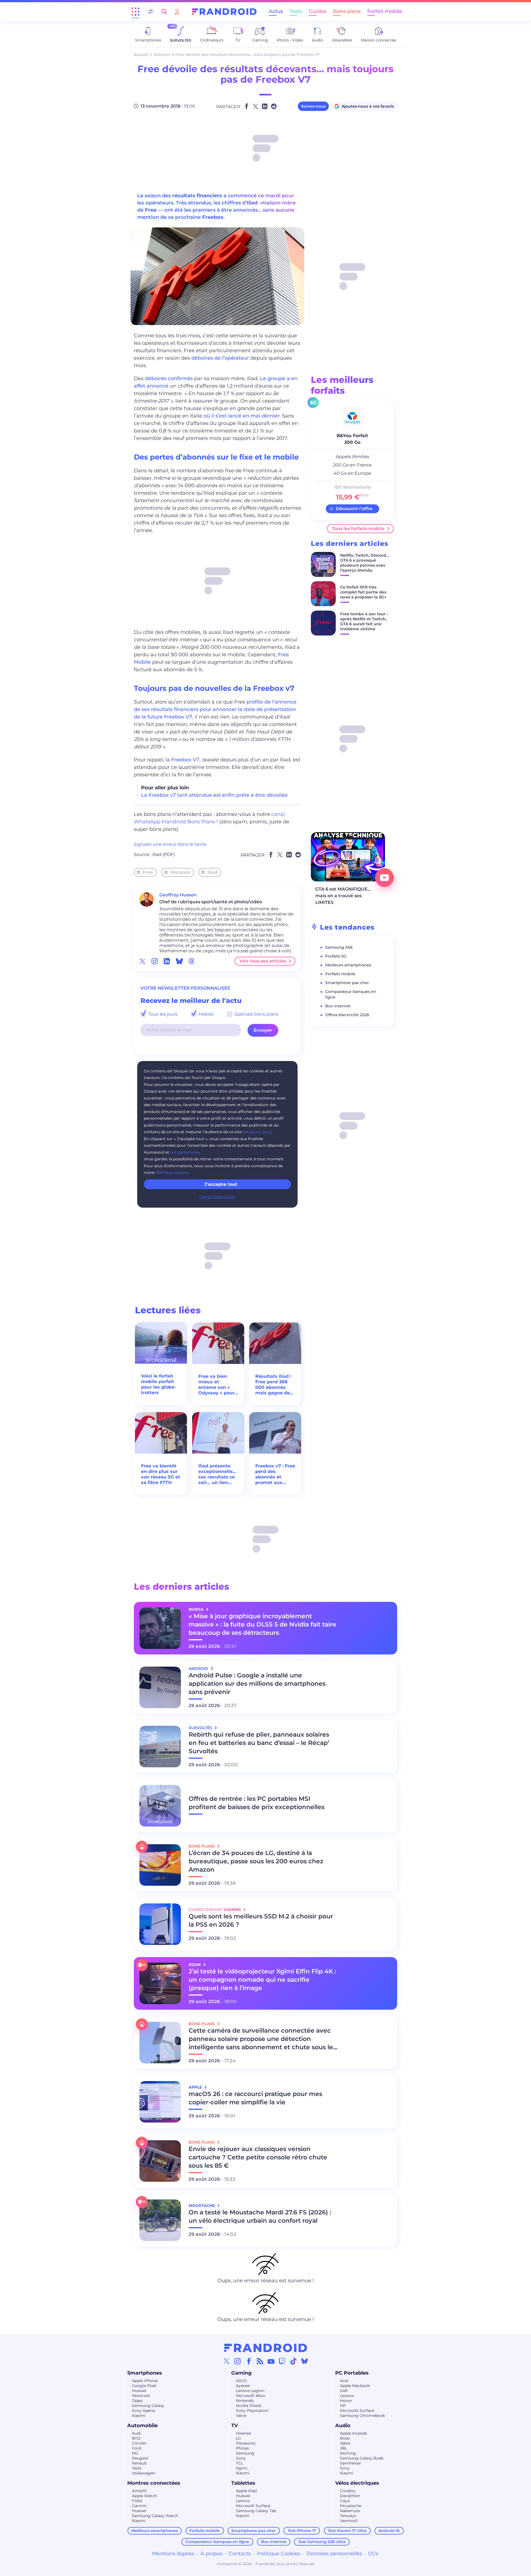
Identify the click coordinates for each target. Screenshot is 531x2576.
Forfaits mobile (340, 974)
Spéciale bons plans (256, 1014)
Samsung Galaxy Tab (256, 2511)
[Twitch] (282, 2361)
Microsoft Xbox (250, 2396)
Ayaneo (243, 2386)
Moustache (351, 2506)
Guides (318, 11)
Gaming (241, 2373)
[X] (227, 2361)
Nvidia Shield (248, 2406)
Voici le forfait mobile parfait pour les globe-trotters (158, 1384)
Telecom (162, 55)
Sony (241, 2458)
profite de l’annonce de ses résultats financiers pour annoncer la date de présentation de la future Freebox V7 (215, 709)
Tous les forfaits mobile (358, 529)
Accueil (141, 55)
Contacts (240, 2554)
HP (343, 2406)
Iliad (212, 872)
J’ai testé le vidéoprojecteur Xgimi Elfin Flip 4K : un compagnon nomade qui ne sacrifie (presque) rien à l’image (262, 1980)
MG (135, 2453)
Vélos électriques (357, 2483)
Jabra (345, 2443)
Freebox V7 (185, 760)
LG (239, 2438)
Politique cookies (172, 1172)
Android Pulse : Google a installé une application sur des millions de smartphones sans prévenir (257, 1684)
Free (148, 872)
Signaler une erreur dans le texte (170, 844)
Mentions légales (173, 2554)
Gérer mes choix (217, 1197)
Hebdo (206, 1014)
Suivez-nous (313, 106)
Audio (343, 2425)
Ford (136, 2448)
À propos (212, 2554)
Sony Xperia (143, 2411)
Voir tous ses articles (263, 961)
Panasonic (246, 2443)
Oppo (137, 2401)
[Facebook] (249, 2361)
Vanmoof (349, 2521)
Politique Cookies (279, 2554)
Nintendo (245, 2401)
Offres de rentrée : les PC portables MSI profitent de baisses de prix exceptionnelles (257, 1803)
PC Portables (352, 2373)
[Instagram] (238, 2361)
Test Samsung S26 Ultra (322, 2542)
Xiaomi (139, 2416)
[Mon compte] (177, 11)
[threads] (192, 961)
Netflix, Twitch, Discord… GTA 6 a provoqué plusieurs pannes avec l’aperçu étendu (365, 563)
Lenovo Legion (250, 2391)
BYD (136, 2438)
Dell (344, 2391)
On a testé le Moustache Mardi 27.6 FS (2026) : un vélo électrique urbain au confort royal (260, 2216)
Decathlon (350, 2496)
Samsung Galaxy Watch (155, 2516)
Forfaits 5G (336, 956)
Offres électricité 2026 (347, 1015)
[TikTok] (293, 2361)
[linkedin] (167, 961)
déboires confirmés (169, 378)
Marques (180, 872)
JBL (343, 2448)
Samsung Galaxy (148, 2406)
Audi (136, 2433)
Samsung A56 (339, 947)
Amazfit (140, 2491)
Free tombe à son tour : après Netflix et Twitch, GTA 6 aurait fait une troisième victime (364, 621)
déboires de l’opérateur (220, 358)
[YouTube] (271, 2361)
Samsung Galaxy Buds (362, 2458)
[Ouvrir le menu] (136, 12)
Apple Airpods (353, 2433)
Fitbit (137, 2501)
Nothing (348, 2453)
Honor (346, 2401)
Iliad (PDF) (164, 854)
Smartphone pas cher (347, 983)
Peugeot (140, 2458)
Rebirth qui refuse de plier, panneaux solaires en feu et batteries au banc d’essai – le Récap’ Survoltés (259, 1743)
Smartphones (145, 2373)
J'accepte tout (221, 1184)
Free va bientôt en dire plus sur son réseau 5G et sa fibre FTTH (161, 1474)
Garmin (139, 2506)
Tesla (137, 2468)
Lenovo (347, 2396)
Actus (276, 11)
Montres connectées (154, 2483)
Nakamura (350, 2511)
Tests (296, 11)
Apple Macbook (355, 2386)
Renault (139, 2463)
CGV (373, 2554)
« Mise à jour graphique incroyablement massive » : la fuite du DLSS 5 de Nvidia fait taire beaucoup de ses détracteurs (262, 1624)
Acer (344, 2381)
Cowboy (348, 2491)
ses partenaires (185, 1152)
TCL (240, 2463)
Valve (241, 2416)
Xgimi (242, 2468)
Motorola (141, 2396)
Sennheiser (351, 2463)
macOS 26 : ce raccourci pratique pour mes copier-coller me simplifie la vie (255, 2098)
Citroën (139, 2443)
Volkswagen (144, 2473)
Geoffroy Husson (178, 895)
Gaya (345, 2501)
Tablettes (243, 2483)
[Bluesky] (304, 2361)
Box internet (338, 1006)
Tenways (348, 2516)
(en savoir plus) (257, 1132)
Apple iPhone (145, 2381)
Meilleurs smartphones (348, 965)
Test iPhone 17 (302, 2531)
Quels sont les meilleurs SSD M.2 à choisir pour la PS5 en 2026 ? (261, 1920)
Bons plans (347, 11)
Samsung (245, 2453)
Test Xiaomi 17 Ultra (347, 2531)
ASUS (241, 2381)
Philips (242, 2448)
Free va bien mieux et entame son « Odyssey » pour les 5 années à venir (216, 1385)
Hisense (243, 2433)
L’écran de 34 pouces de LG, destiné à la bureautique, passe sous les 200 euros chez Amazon (256, 1861)
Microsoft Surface (357, 2411)
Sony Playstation (252, 2411)
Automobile (142, 2425)
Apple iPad (246, 2491)
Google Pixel (144, 2386)
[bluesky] (179, 961)
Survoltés (201, 1728)
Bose (345, 2438)
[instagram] (155, 961)
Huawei (139, 2391)
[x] (142, 961)
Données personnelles (334, 2554)
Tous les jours (162, 1014)
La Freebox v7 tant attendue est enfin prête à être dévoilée (214, 795)
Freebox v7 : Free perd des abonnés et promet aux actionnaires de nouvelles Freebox (275, 1474)
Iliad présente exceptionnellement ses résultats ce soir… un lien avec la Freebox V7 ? (218, 1474)
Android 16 (389, 2531)
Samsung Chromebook (362, 2416)
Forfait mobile (385, 11)
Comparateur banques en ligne (217, 2542)
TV (235, 2425)
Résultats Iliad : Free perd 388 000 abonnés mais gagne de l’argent (273, 1385)
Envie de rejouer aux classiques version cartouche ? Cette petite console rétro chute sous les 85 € (258, 2157)
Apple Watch (144, 2496)
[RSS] (260, 2361)
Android (199, 1669)
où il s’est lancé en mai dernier (242, 416)
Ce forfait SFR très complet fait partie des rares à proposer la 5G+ (363, 592)
